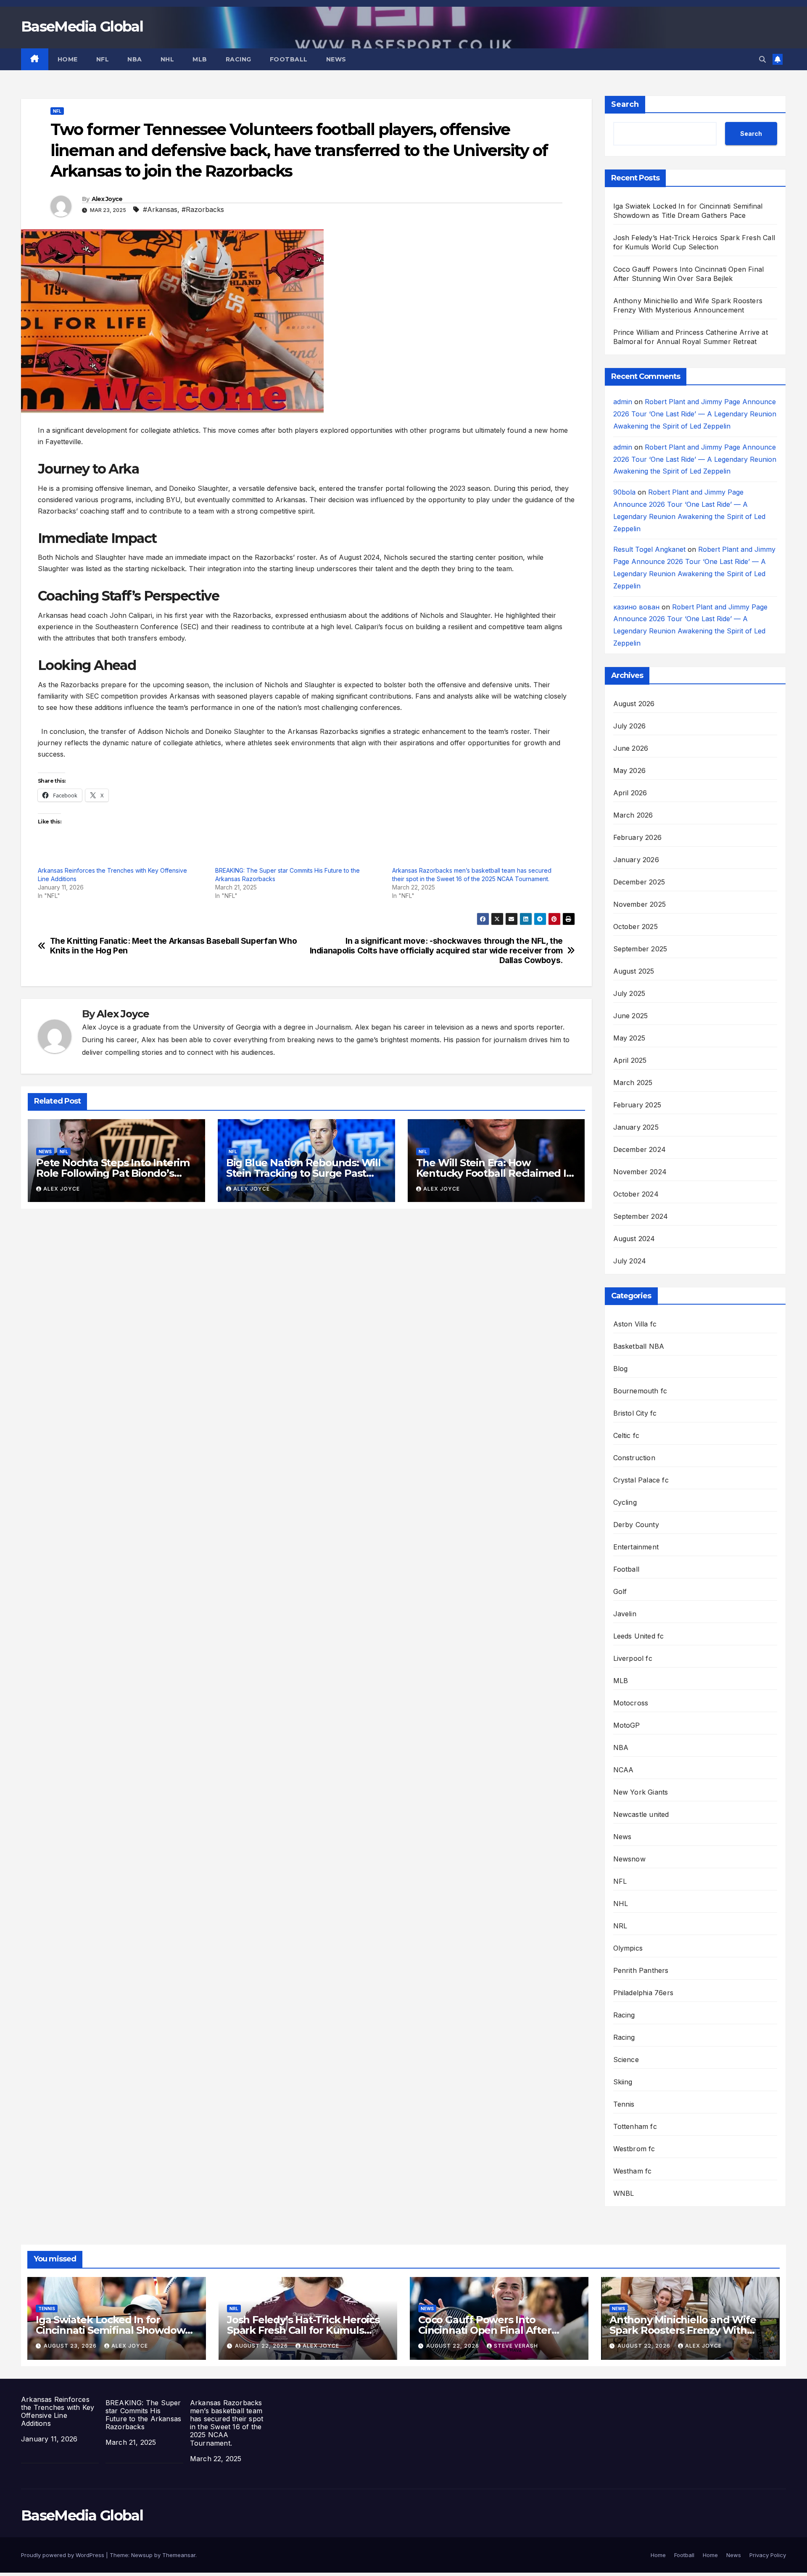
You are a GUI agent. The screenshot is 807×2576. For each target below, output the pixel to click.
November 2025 (640, 904)
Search (625, 104)
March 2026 (633, 815)
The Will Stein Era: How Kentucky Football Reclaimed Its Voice (496, 1173)
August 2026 (634, 704)
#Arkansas (160, 209)
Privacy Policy (768, 2555)
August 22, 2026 (262, 2346)
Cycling (625, 1502)
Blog (621, 1369)
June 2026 (631, 748)
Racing (239, 59)
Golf (620, 1591)
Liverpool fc (633, 1658)
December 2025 (639, 882)
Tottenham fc (635, 2126)
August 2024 (634, 1239)
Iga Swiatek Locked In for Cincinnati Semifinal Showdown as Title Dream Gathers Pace (114, 2330)
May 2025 (629, 1038)
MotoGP (627, 1725)
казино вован (636, 607)
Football (289, 59)
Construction (634, 1458)
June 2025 (631, 1016)
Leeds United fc (639, 1636)
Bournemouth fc (640, 1391)
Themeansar (179, 2555)
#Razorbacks (203, 209)
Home (68, 59)
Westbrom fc (634, 2149)
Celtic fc (626, 1435)
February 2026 (638, 837)
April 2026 (630, 793)
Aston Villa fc (635, 1324)
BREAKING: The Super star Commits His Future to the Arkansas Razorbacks (143, 2415)
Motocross (631, 1703)
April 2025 (630, 1060)
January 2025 (636, 1127)
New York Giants (641, 1792)
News (336, 59)
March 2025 (633, 1083)
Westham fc (633, 2171)
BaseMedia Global (82, 26)
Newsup (142, 2555)
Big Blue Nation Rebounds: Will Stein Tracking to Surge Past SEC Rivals (303, 1173)
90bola (624, 492)
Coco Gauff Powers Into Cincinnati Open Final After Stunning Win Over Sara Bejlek (494, 2330)
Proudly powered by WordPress (63, 2555)
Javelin (625, 1614)
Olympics (628, 1948)
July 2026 (630, 726)
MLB (200, 59)
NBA (135, 59)
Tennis (624, 2104)
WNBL (624, 2193)
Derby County (636, 1525)
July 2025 (629, 993)
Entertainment (636, 1547)
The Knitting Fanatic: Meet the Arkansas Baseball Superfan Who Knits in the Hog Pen (174, 946)
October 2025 (636, 927)
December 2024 (640, 1149)
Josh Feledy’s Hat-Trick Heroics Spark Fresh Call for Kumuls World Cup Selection (303, 2330)
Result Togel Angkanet (649, 549)
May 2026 (630, 770)
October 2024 (636, 1194)
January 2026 (636, 860)
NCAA (624, 1770)
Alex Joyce (107, 199)
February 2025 (637, 1105)
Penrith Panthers (641, 1970)
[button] (762, 59)
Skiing (623, 2082)
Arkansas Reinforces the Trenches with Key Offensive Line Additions (58, 2412)
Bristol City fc (635, 1413)
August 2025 (634, 971)
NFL (103, 59)
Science (626, 2060)
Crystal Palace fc (641, 1480)
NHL (167, 59)
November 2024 (640, 1172)
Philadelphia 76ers (643, 1993)
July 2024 (630, 1261)
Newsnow (629, 1859)
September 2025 (640, 949)
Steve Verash (516, 2346)
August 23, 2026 (71, 2346)
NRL (620, 1926)
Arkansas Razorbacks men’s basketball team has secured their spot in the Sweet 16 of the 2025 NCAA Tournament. (227, 2423)
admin (623, 402)
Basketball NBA (639, 1346)
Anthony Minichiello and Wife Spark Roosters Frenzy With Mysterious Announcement (683, 2330)
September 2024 (641, 1216)
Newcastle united (641, 1814)
